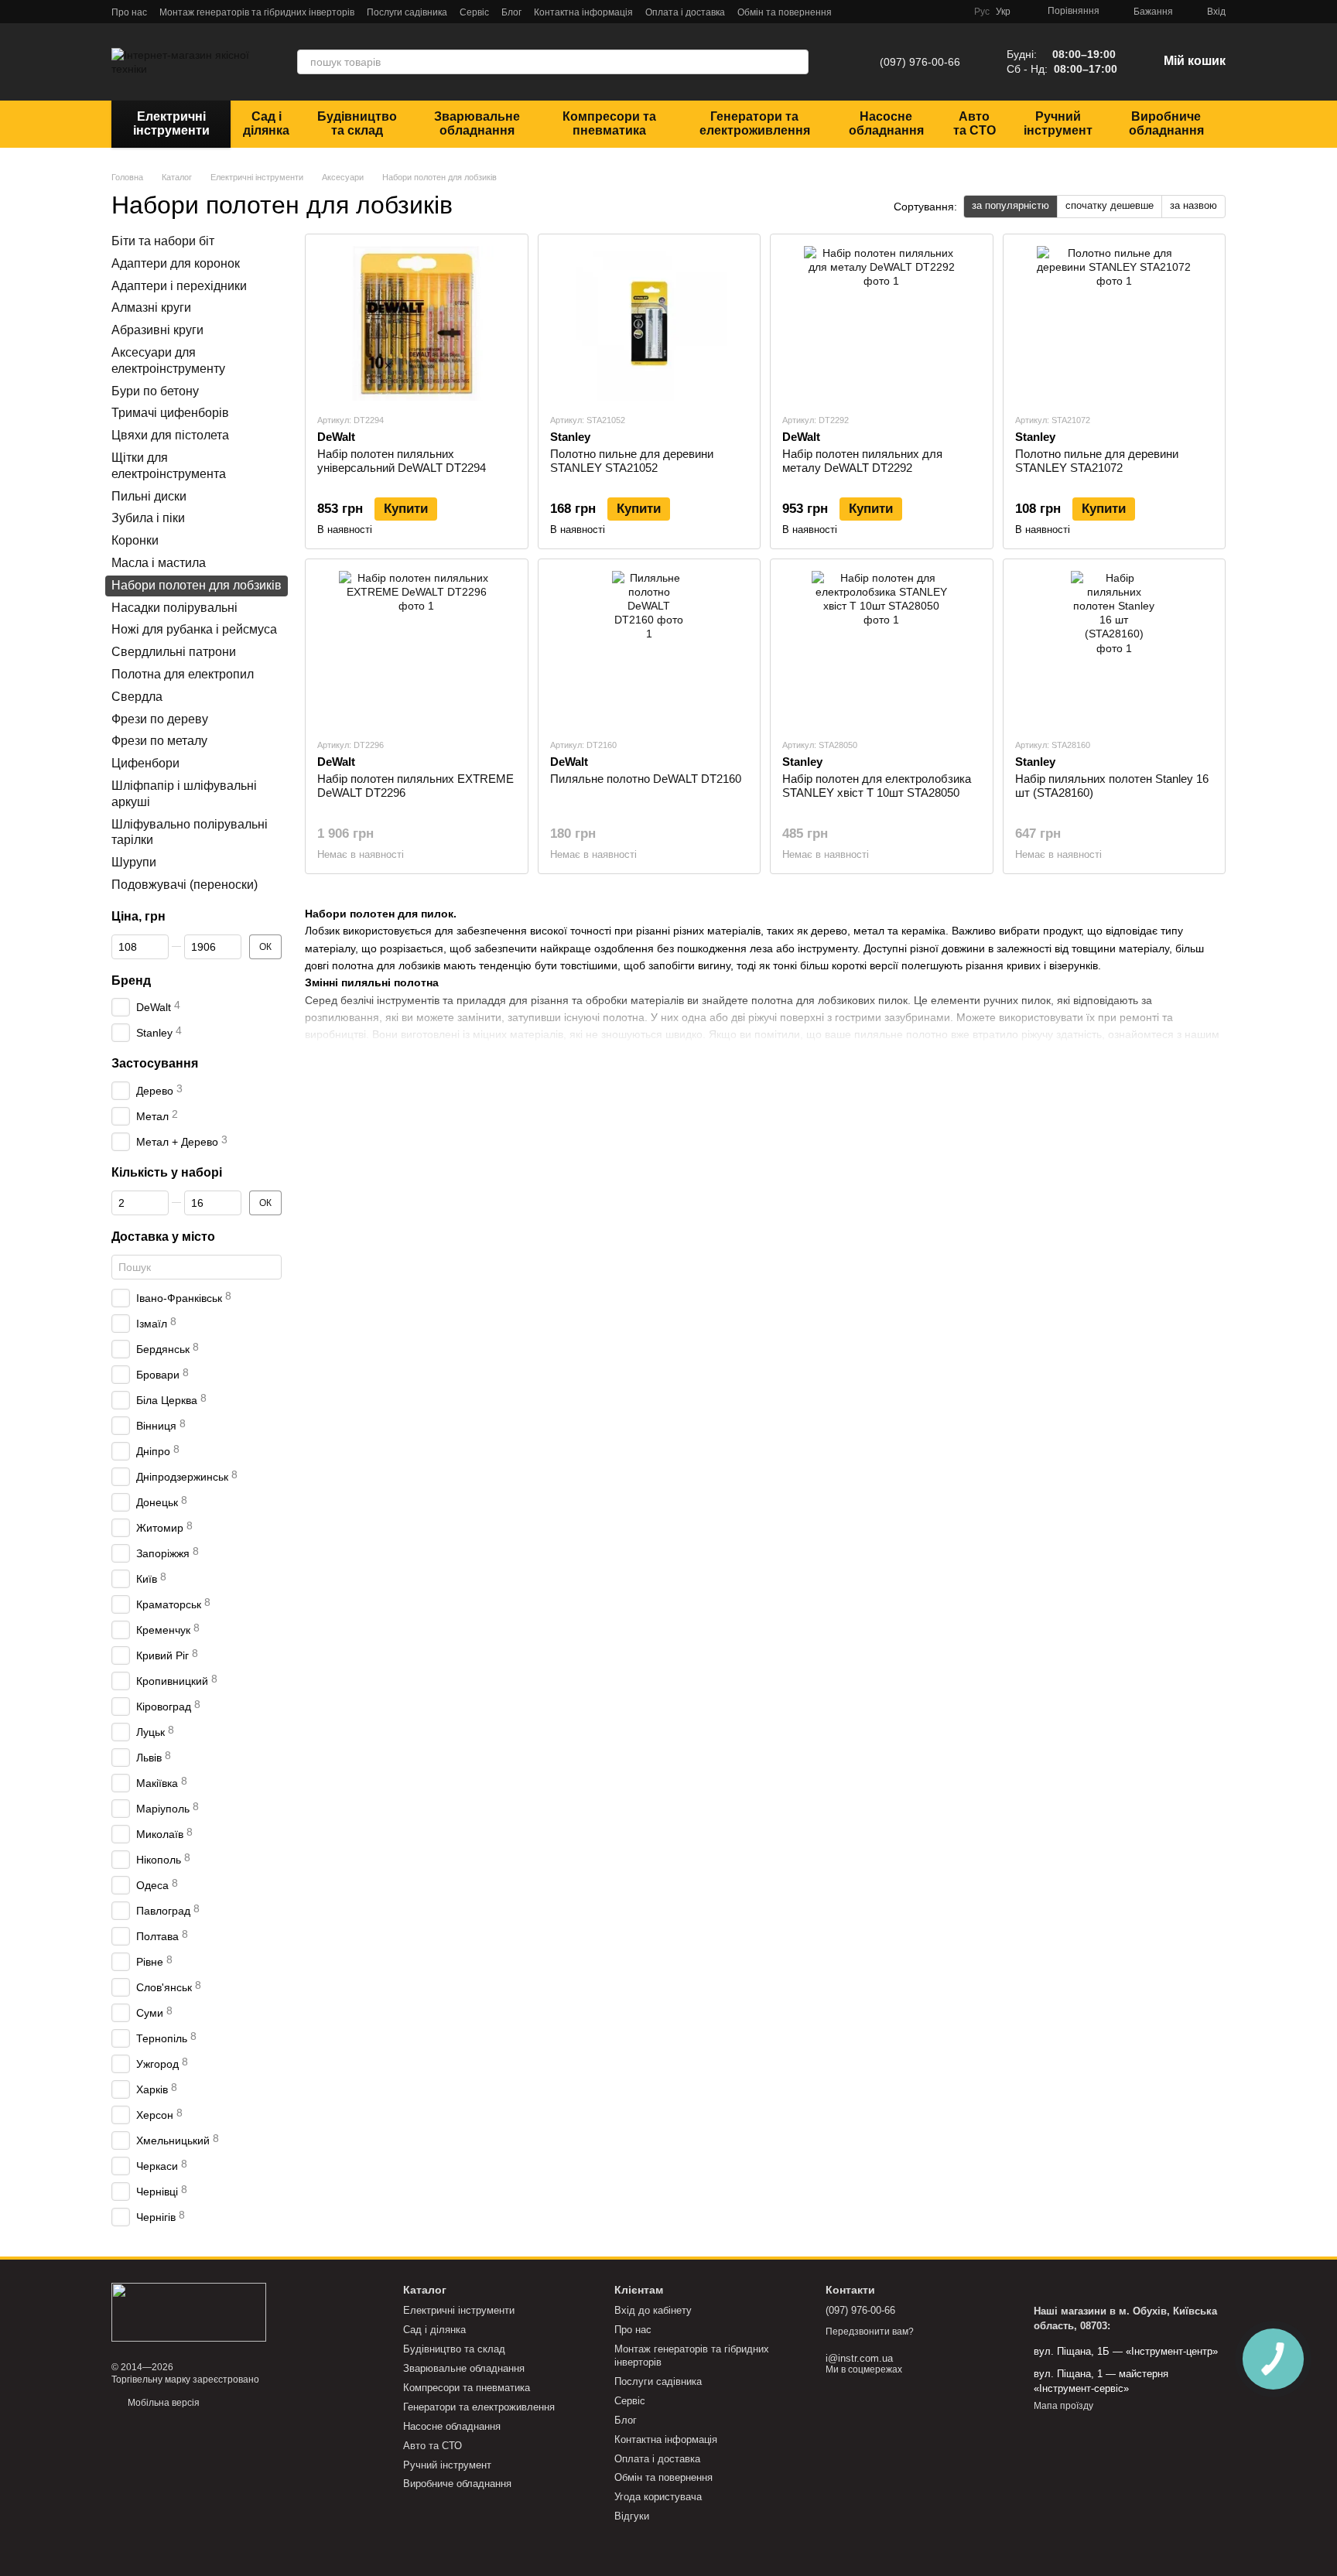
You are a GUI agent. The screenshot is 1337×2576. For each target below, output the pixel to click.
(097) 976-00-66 (920, 62)
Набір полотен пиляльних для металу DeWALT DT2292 (862, 461)
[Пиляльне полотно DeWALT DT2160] (650, 648)
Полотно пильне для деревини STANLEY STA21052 (632, 461)
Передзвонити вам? (870, 2332)
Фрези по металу (159, 741)
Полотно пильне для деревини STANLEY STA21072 (1097, 461)
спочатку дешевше (1110, 205)
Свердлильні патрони (174, 652)
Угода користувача (658, 2497)
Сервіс (474, 12)
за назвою (1193, 205)
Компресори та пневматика (609, 123)
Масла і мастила (159, 563)
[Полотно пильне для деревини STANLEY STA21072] (1115, 323)
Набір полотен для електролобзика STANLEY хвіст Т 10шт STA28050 (877, 786)
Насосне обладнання (886, 123)
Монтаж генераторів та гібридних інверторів (257, 12)
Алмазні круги (151, 307)
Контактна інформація (583, 12)
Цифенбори (145, 763)
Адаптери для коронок (176, 263)
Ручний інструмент (1058, 123)
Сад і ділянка (266, 123)
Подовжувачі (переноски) (185, 884)
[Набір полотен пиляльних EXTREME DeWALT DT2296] (417, 648)
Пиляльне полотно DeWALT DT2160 (646, 779)
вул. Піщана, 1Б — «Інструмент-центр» (1126, 2351)
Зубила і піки (148, 518)
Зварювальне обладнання (477, 123)
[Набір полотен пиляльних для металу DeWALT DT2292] (882, 323)
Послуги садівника (407, 12)
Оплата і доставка (685, 12)
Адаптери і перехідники (179, 285)
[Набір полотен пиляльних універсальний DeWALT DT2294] (417, 323)
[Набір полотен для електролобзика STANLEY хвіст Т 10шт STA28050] (882, 648)
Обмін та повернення (785, 12)
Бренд (131, 980)
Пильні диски (149, 495)
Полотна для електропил (183, 674)
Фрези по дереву (160, 718)
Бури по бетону (155, 390)
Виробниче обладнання (1166, 123)
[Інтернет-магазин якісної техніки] (189, 2311)
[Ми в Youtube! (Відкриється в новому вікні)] (934, 12)
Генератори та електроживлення (755, 123)
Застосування (155, 1063)
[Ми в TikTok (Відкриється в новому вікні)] (952, 12)
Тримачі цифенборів (170, 413)
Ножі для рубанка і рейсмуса (194, 629)
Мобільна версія (162, 2403)
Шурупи (134, 862)
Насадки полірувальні (174, 607)
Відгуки (632, 2516)
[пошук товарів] (796, 62)
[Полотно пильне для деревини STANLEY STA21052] (650, 323)
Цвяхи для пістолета (170, 435)
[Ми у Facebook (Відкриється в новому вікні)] (897, 12)
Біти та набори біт (163, 241)
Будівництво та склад (357, 123)
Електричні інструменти (171, 123)
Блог (511, 12)
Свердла (137, 696)
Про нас (129, 12)
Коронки (135, 540)
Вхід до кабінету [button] (653, 2310)
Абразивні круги (157, 330)
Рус (982, 12)
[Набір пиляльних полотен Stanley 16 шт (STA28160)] (1115, 648)
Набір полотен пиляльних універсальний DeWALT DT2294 (402, 461)
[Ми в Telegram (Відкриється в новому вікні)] (878, 12)
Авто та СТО (975, 123)
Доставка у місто (163, 1236)
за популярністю (1010, 205)
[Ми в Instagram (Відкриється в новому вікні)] (915, 12)
